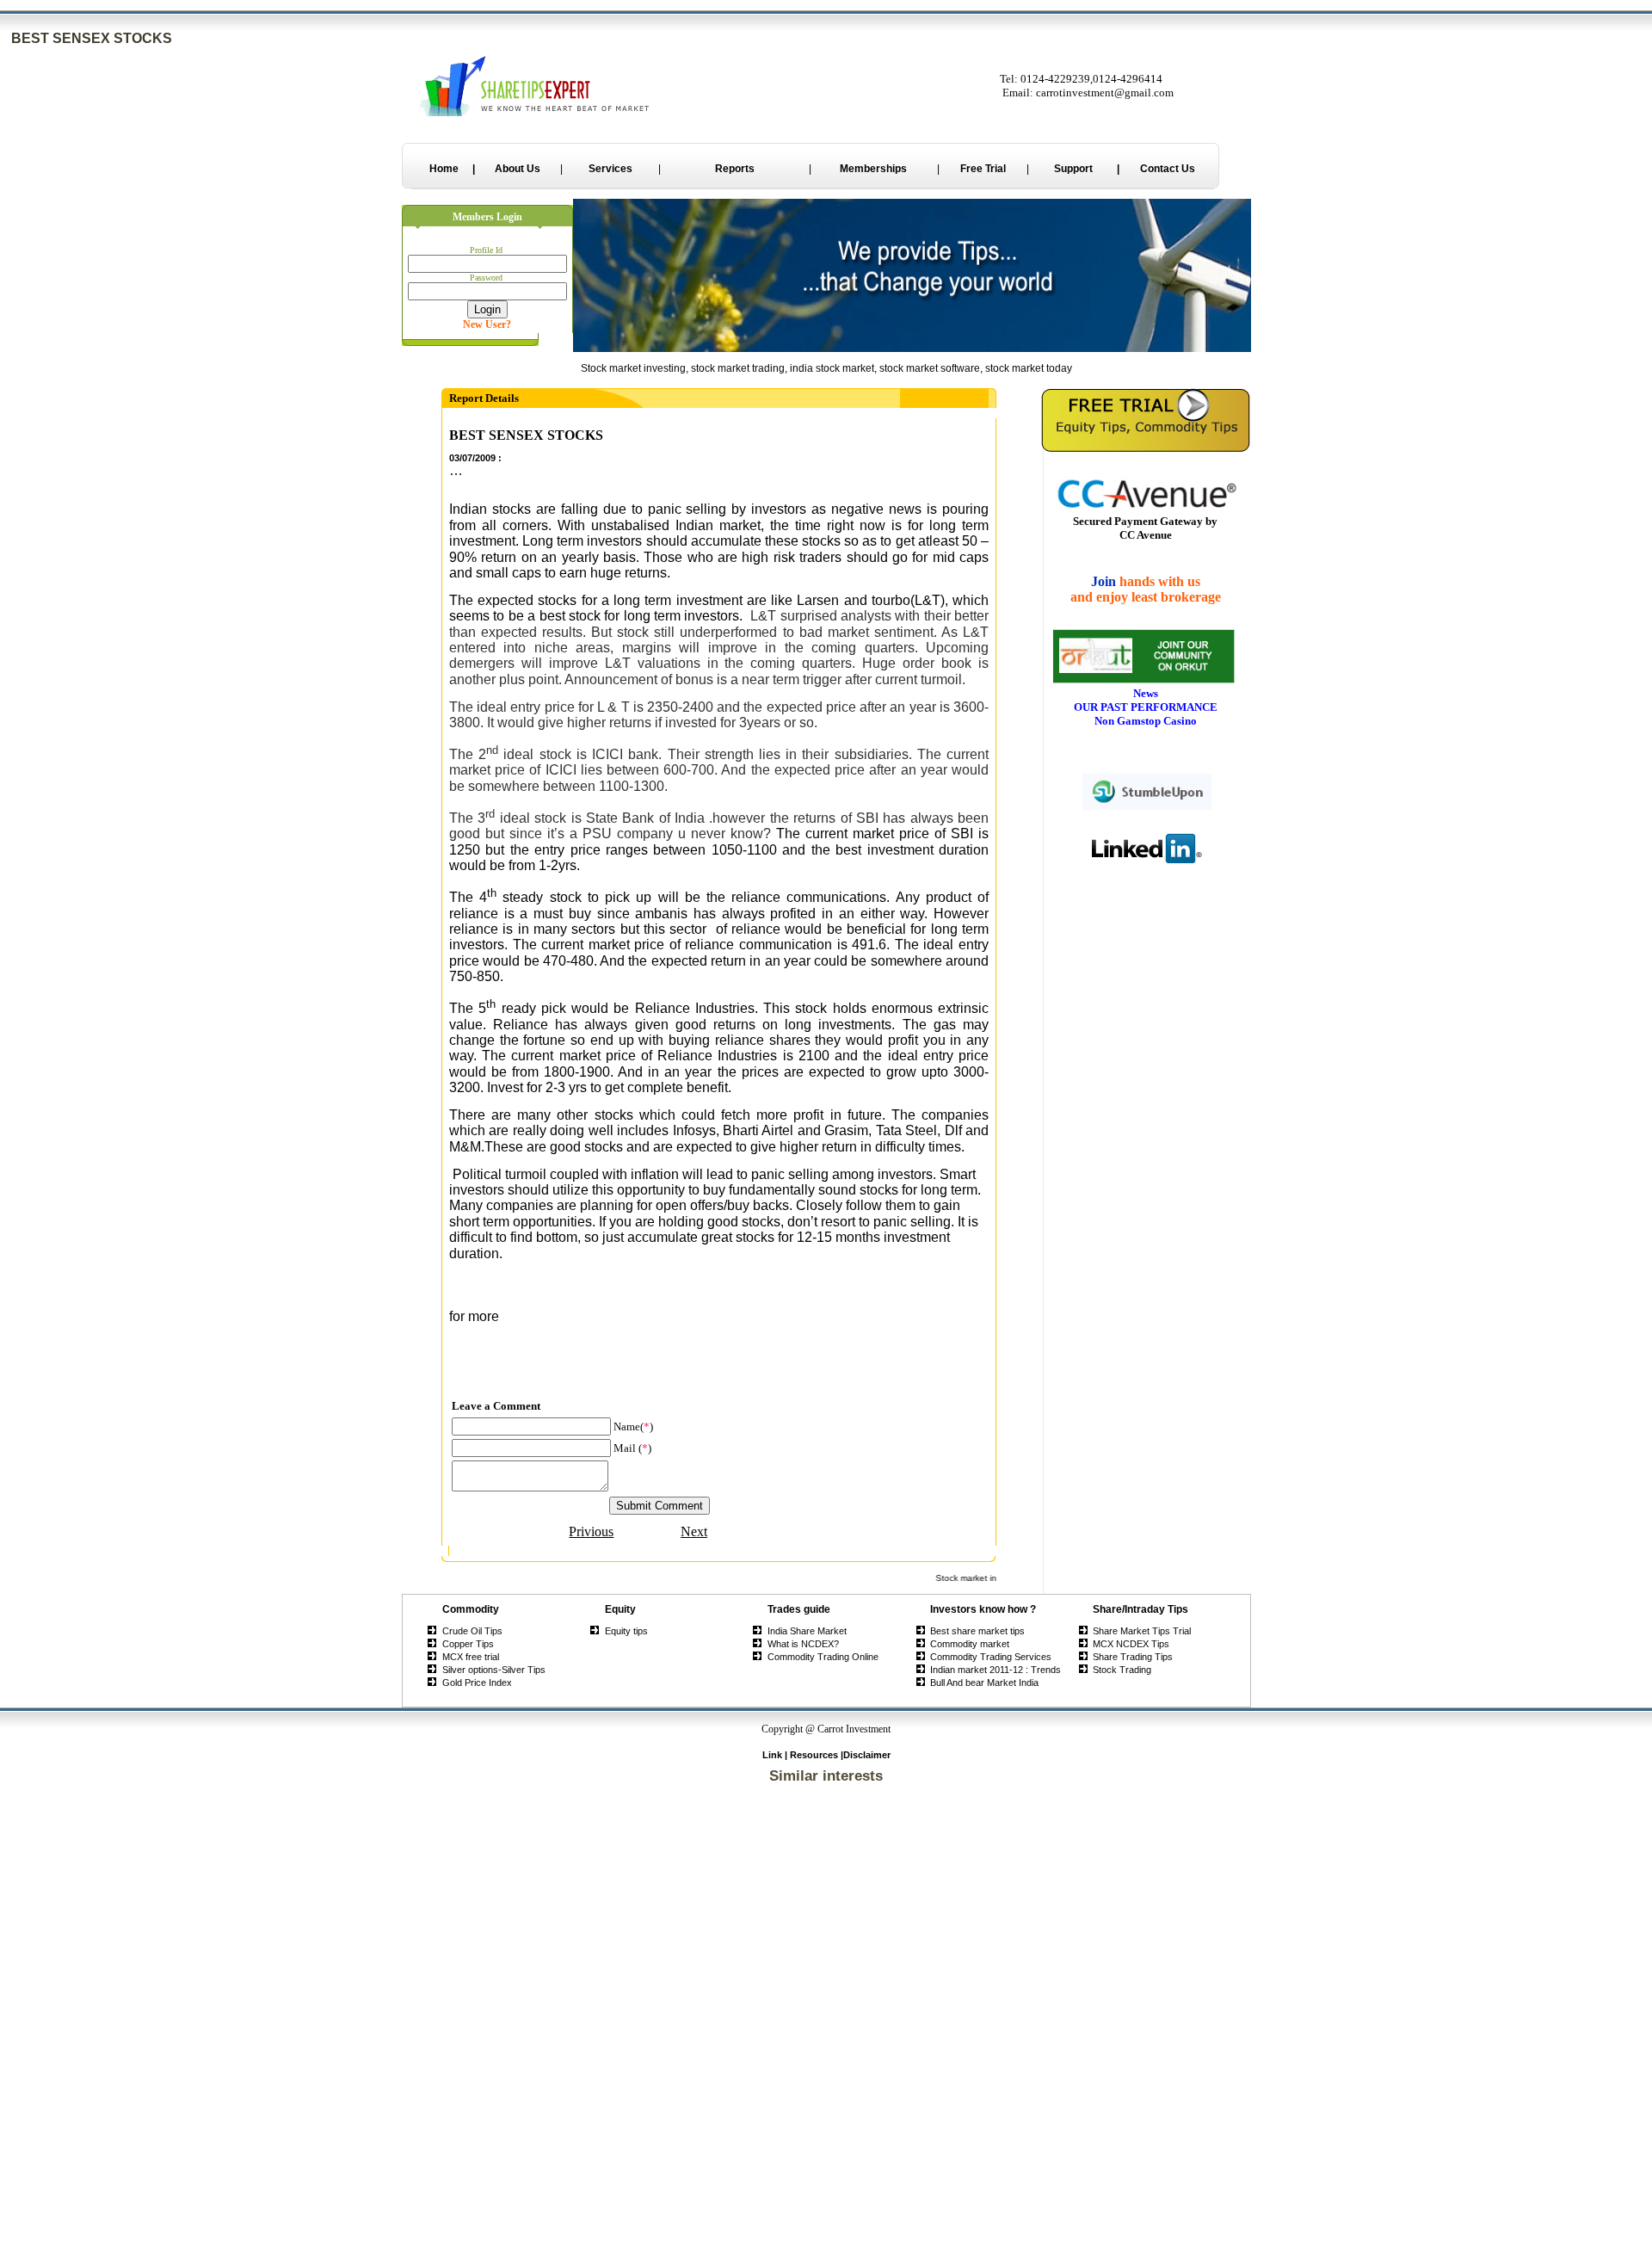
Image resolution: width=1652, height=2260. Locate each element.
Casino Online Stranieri (826, 2255)
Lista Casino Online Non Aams (826, 2007)
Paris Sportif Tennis (826, 2069)
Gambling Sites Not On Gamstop (826, 1935)
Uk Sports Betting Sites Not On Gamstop (826, 1997)
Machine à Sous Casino (826, 2211)
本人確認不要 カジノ (826, 2093)
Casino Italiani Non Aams (826, 2028)
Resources (814, 1755)
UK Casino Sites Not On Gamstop (826, 2038)
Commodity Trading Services (991, 1657)
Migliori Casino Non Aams (826, 1821)
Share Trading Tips (1133, 1657)
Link (772, 1755)
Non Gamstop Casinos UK (826, 1945)
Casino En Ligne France (826, 2118)
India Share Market (807, 1631)
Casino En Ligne (826, 1955)
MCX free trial (471, 1657)
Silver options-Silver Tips (494, 1670)
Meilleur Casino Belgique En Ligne (826, 2059)
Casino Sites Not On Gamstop (826, 1831)
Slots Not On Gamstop (826, 1873)
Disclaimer (867, 1755)
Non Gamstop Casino (826, 1842)
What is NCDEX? (803, 1644)
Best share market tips (977, 1631)
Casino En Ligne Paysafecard (826, 2221)
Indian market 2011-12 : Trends (996, 1670)
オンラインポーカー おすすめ (826, 2232)
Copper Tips (468, 1644)
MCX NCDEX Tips (1131, 1644)
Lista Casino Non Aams (826, 2201)
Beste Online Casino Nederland (826, 1924)
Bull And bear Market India (984, 1683)
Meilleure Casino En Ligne (826, 2159)
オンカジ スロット (826, 2080)
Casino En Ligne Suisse (826, 2180)
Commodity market (970, 1644)
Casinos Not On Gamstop (826, 1790)
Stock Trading (1122, 1670)
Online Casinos (826, 1904)
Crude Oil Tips (472, 1631)
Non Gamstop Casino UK (826, 2017)
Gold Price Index (477, 1683)
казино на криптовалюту (826, 2190)
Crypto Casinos (826, 1862)
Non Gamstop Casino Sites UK (826, 1976)
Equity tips (626, 1631)
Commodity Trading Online (823, 1657)
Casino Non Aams (826, 2048)
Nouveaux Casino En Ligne (826, 2170)
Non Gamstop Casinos (826, 1800)
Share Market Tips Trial (1142, 1631)
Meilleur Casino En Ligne (826, 1883)
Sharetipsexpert (501, 1364)
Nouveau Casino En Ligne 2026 (826, 2149)
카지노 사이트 (826, 2106)
